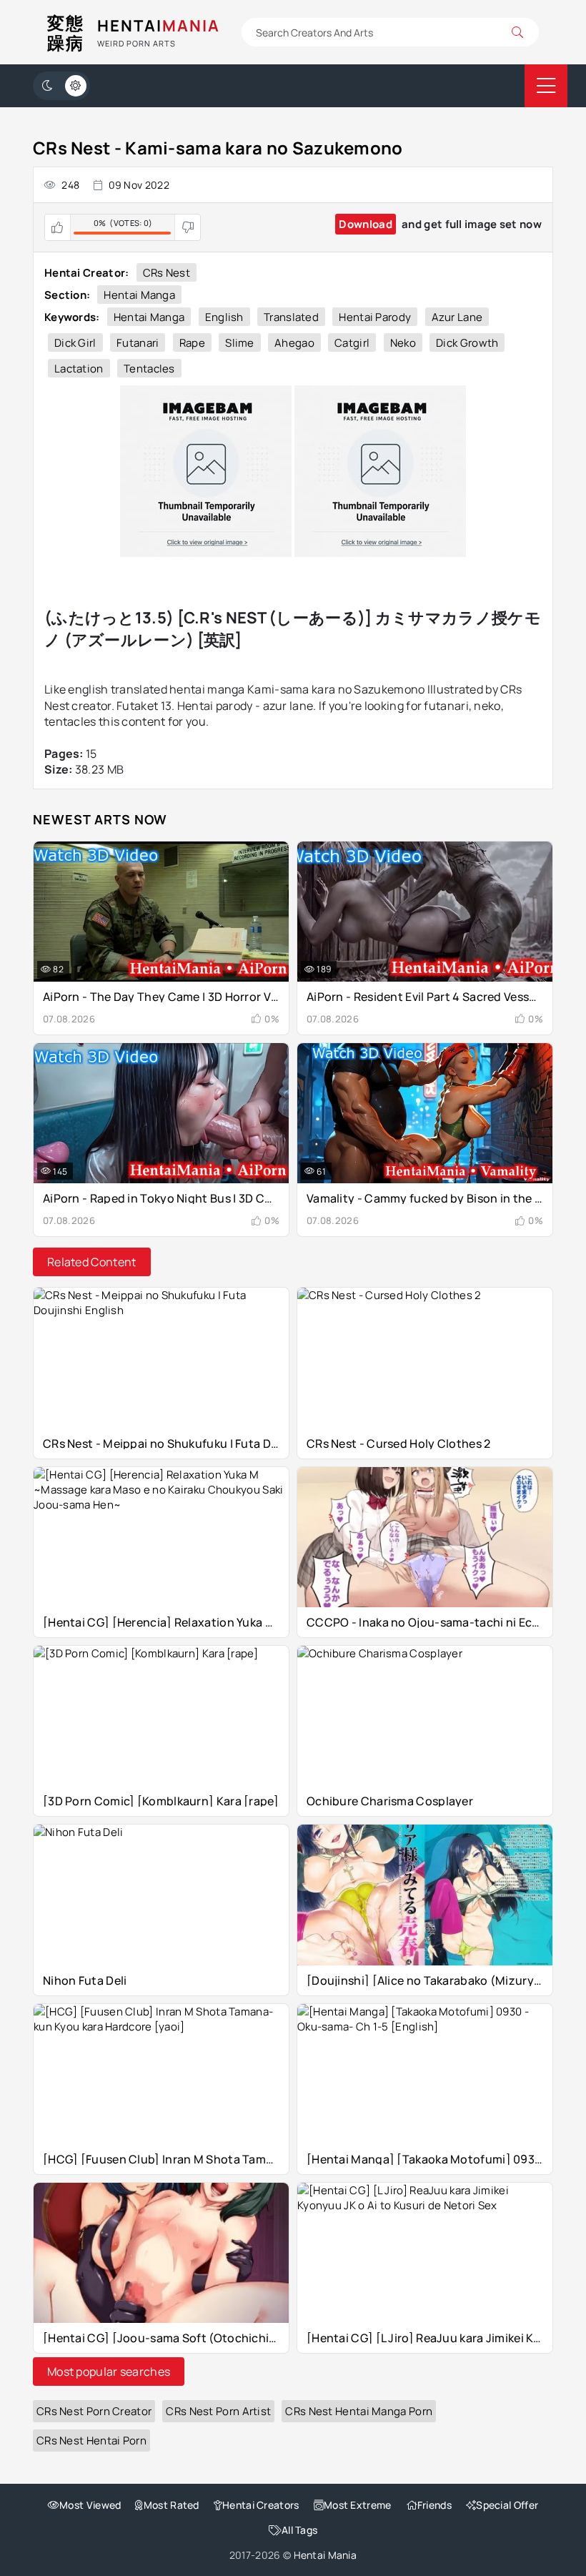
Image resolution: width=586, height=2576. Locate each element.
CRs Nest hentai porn (91, 2441)
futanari (138, 343)
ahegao (294, 343)
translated (291, 317)
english (224, 317)
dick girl (75, 343)
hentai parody (375, 317)
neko (403, 343)
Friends (434, 2505)
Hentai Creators (261, 2505)
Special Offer (507, 2505)
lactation (79, 369)
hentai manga (149, 317)
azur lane (457, 317)
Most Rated (171, 2505)
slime (240, 343)
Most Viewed (90, 2505)
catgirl (352, 343)
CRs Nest (167, 273)
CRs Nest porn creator (94, 2411)
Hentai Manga (139, 295)
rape (192, 343)
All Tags (299, 2530)
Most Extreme (358, 2505)
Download (365, 224)
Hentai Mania (326, 2555)
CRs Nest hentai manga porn (359, 2411)
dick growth (467, 343)
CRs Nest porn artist (218, 2411)
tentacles (149, 369)
